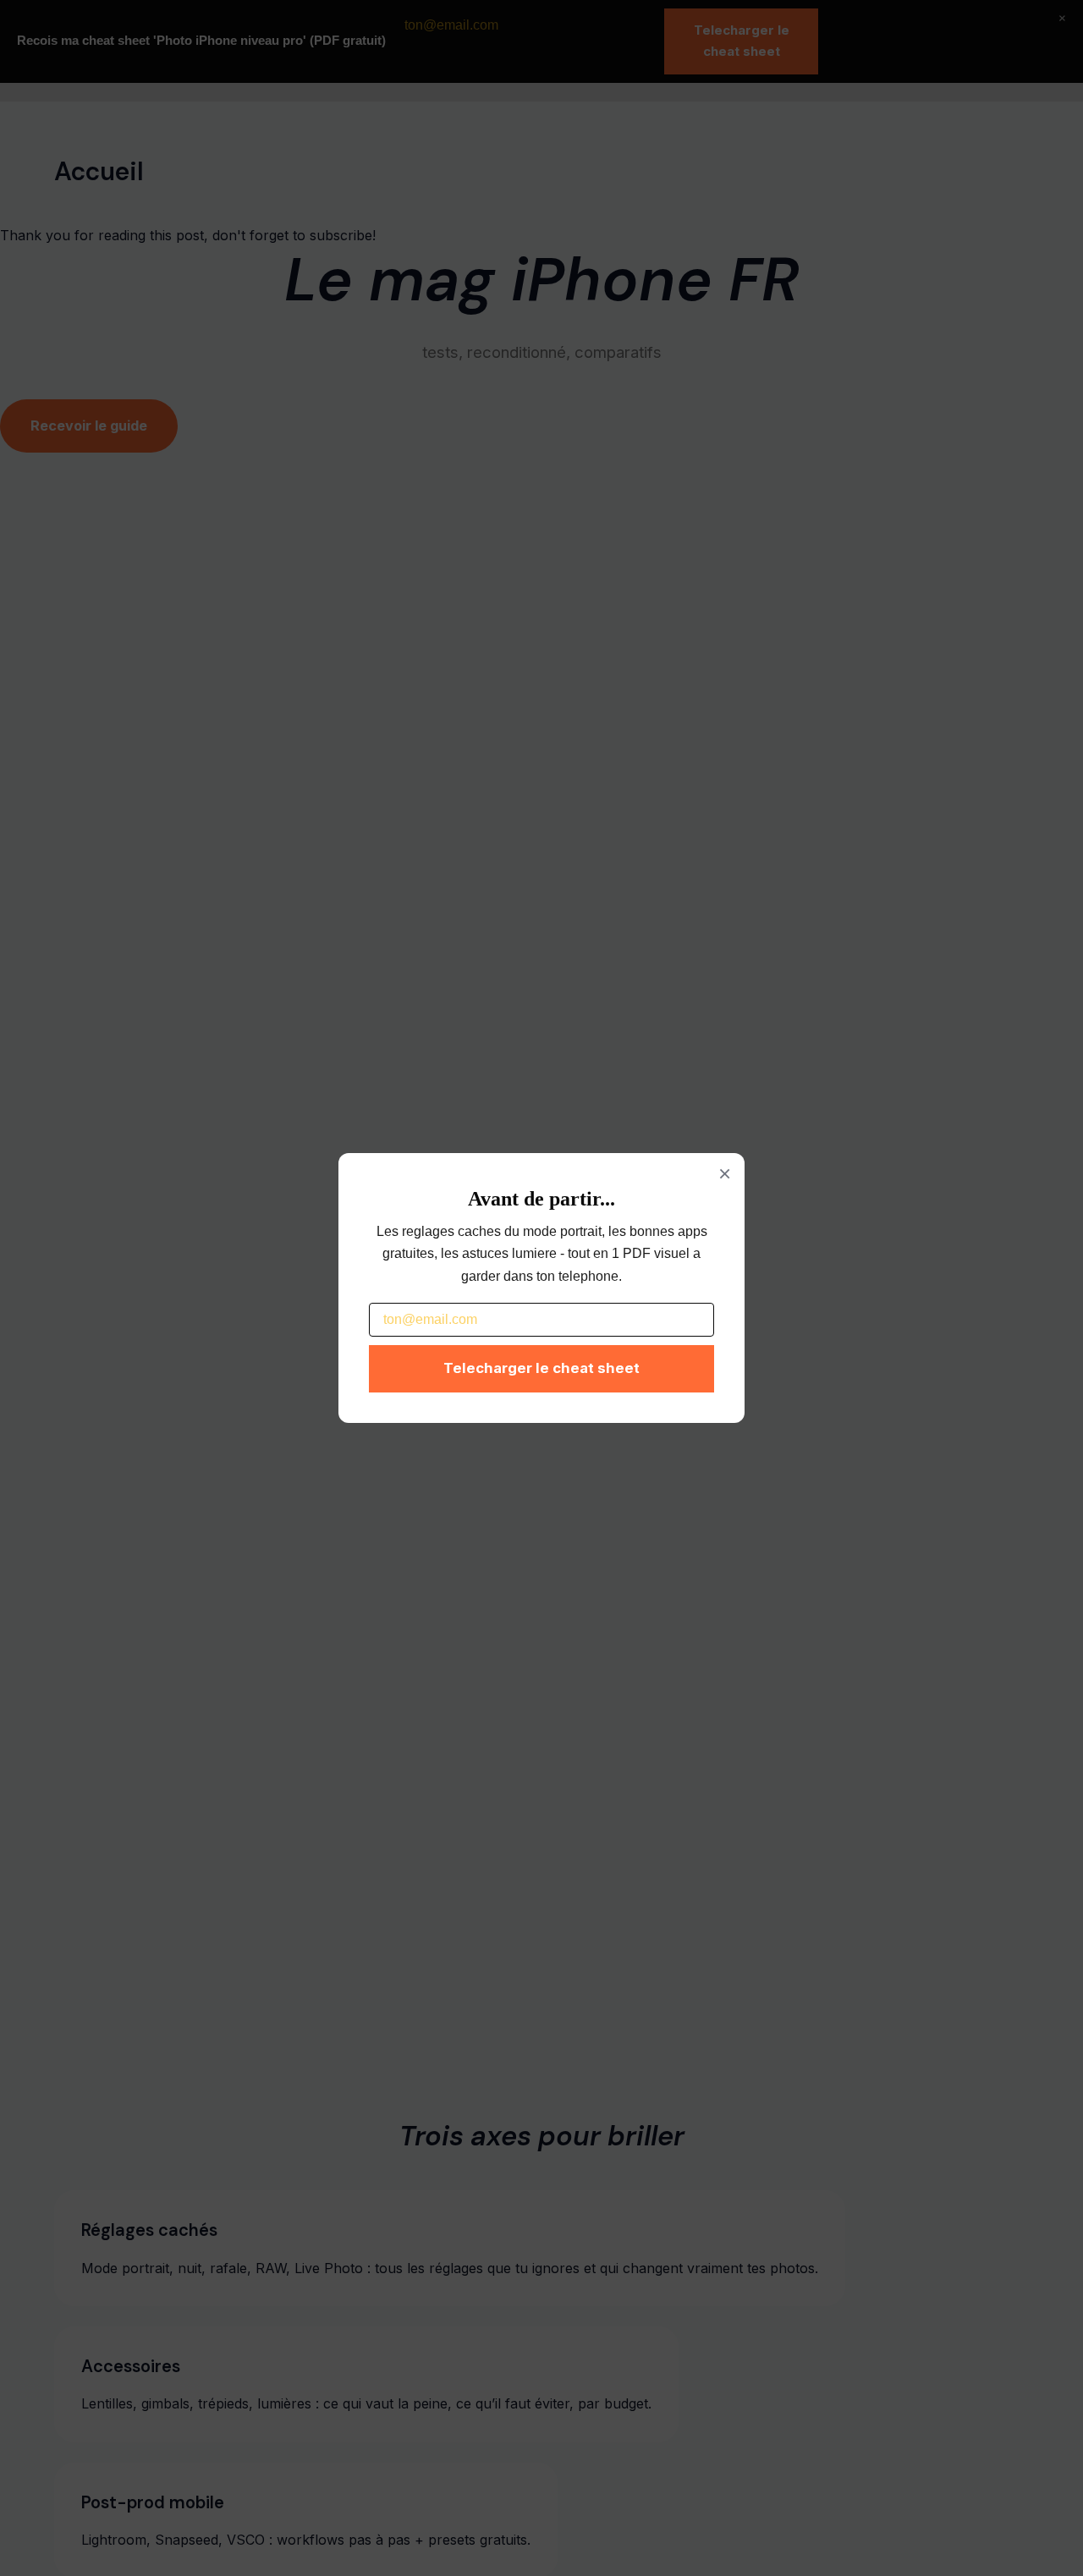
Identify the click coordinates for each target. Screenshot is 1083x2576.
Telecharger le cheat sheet (541, 1368)
